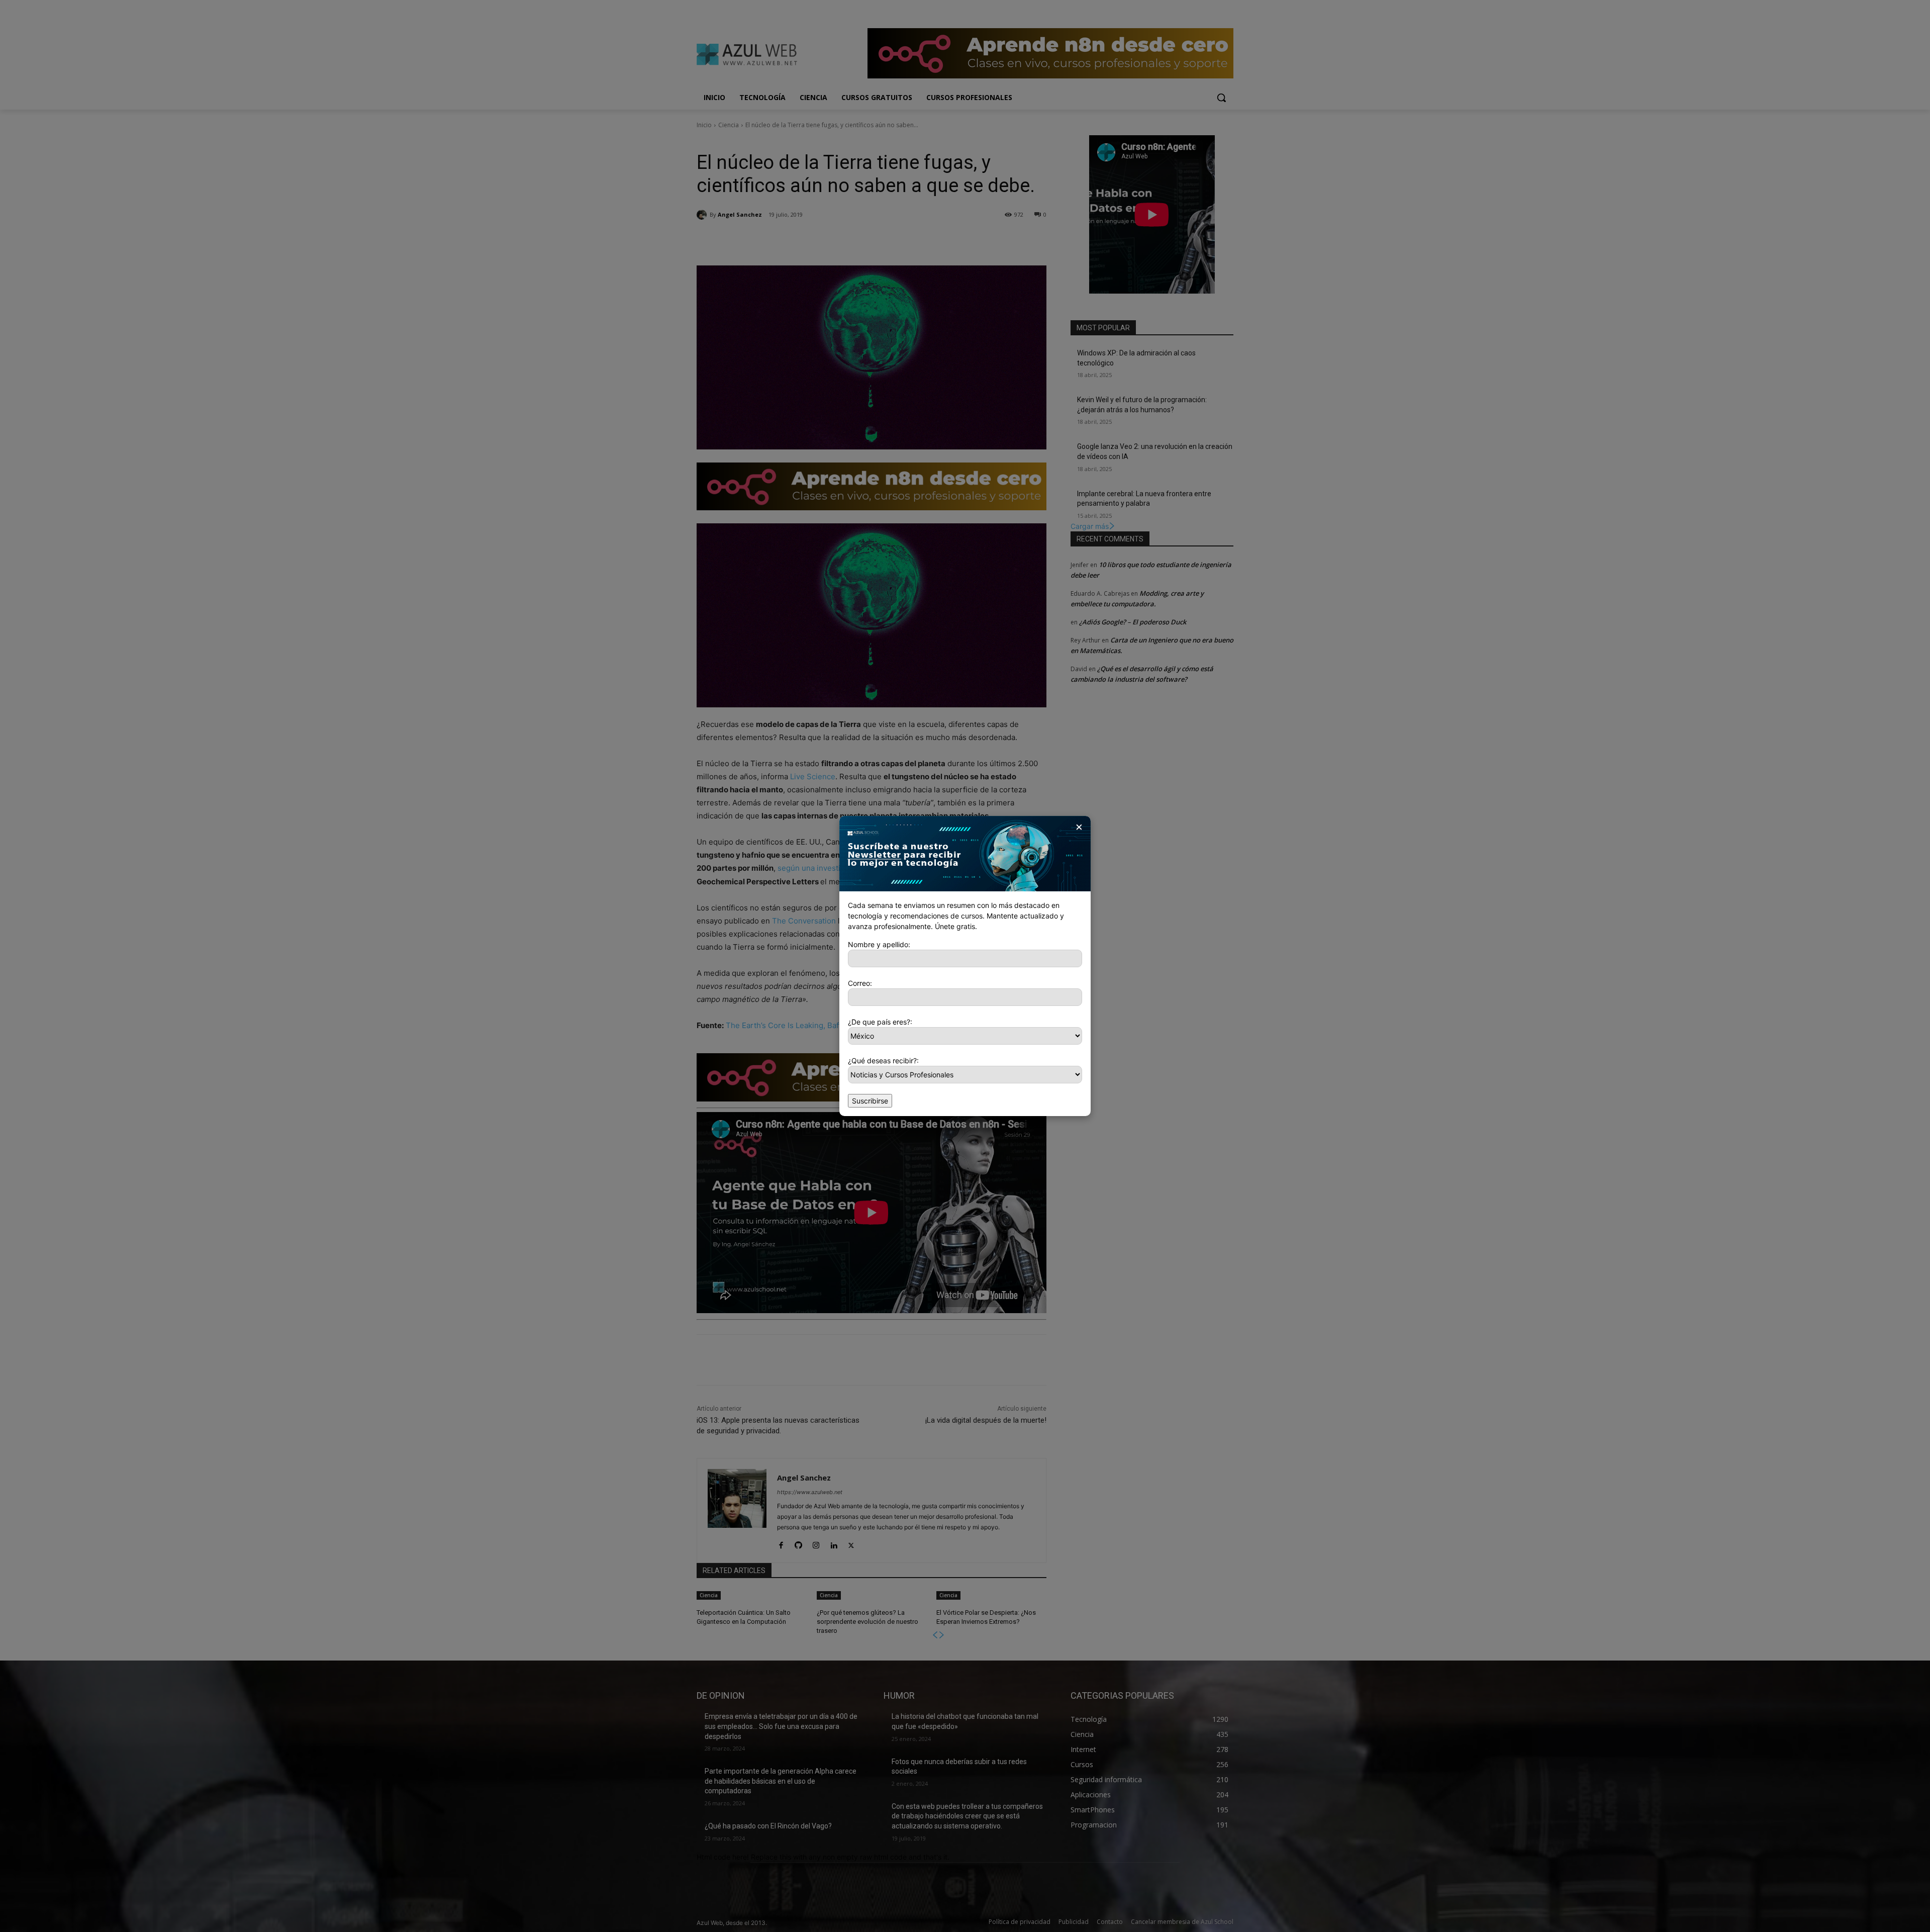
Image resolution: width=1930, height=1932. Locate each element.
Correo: (860, 983)
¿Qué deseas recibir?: (883, 1061)
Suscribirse (870, 1101)
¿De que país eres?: (880, 1022)
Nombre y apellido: (879, 944)
